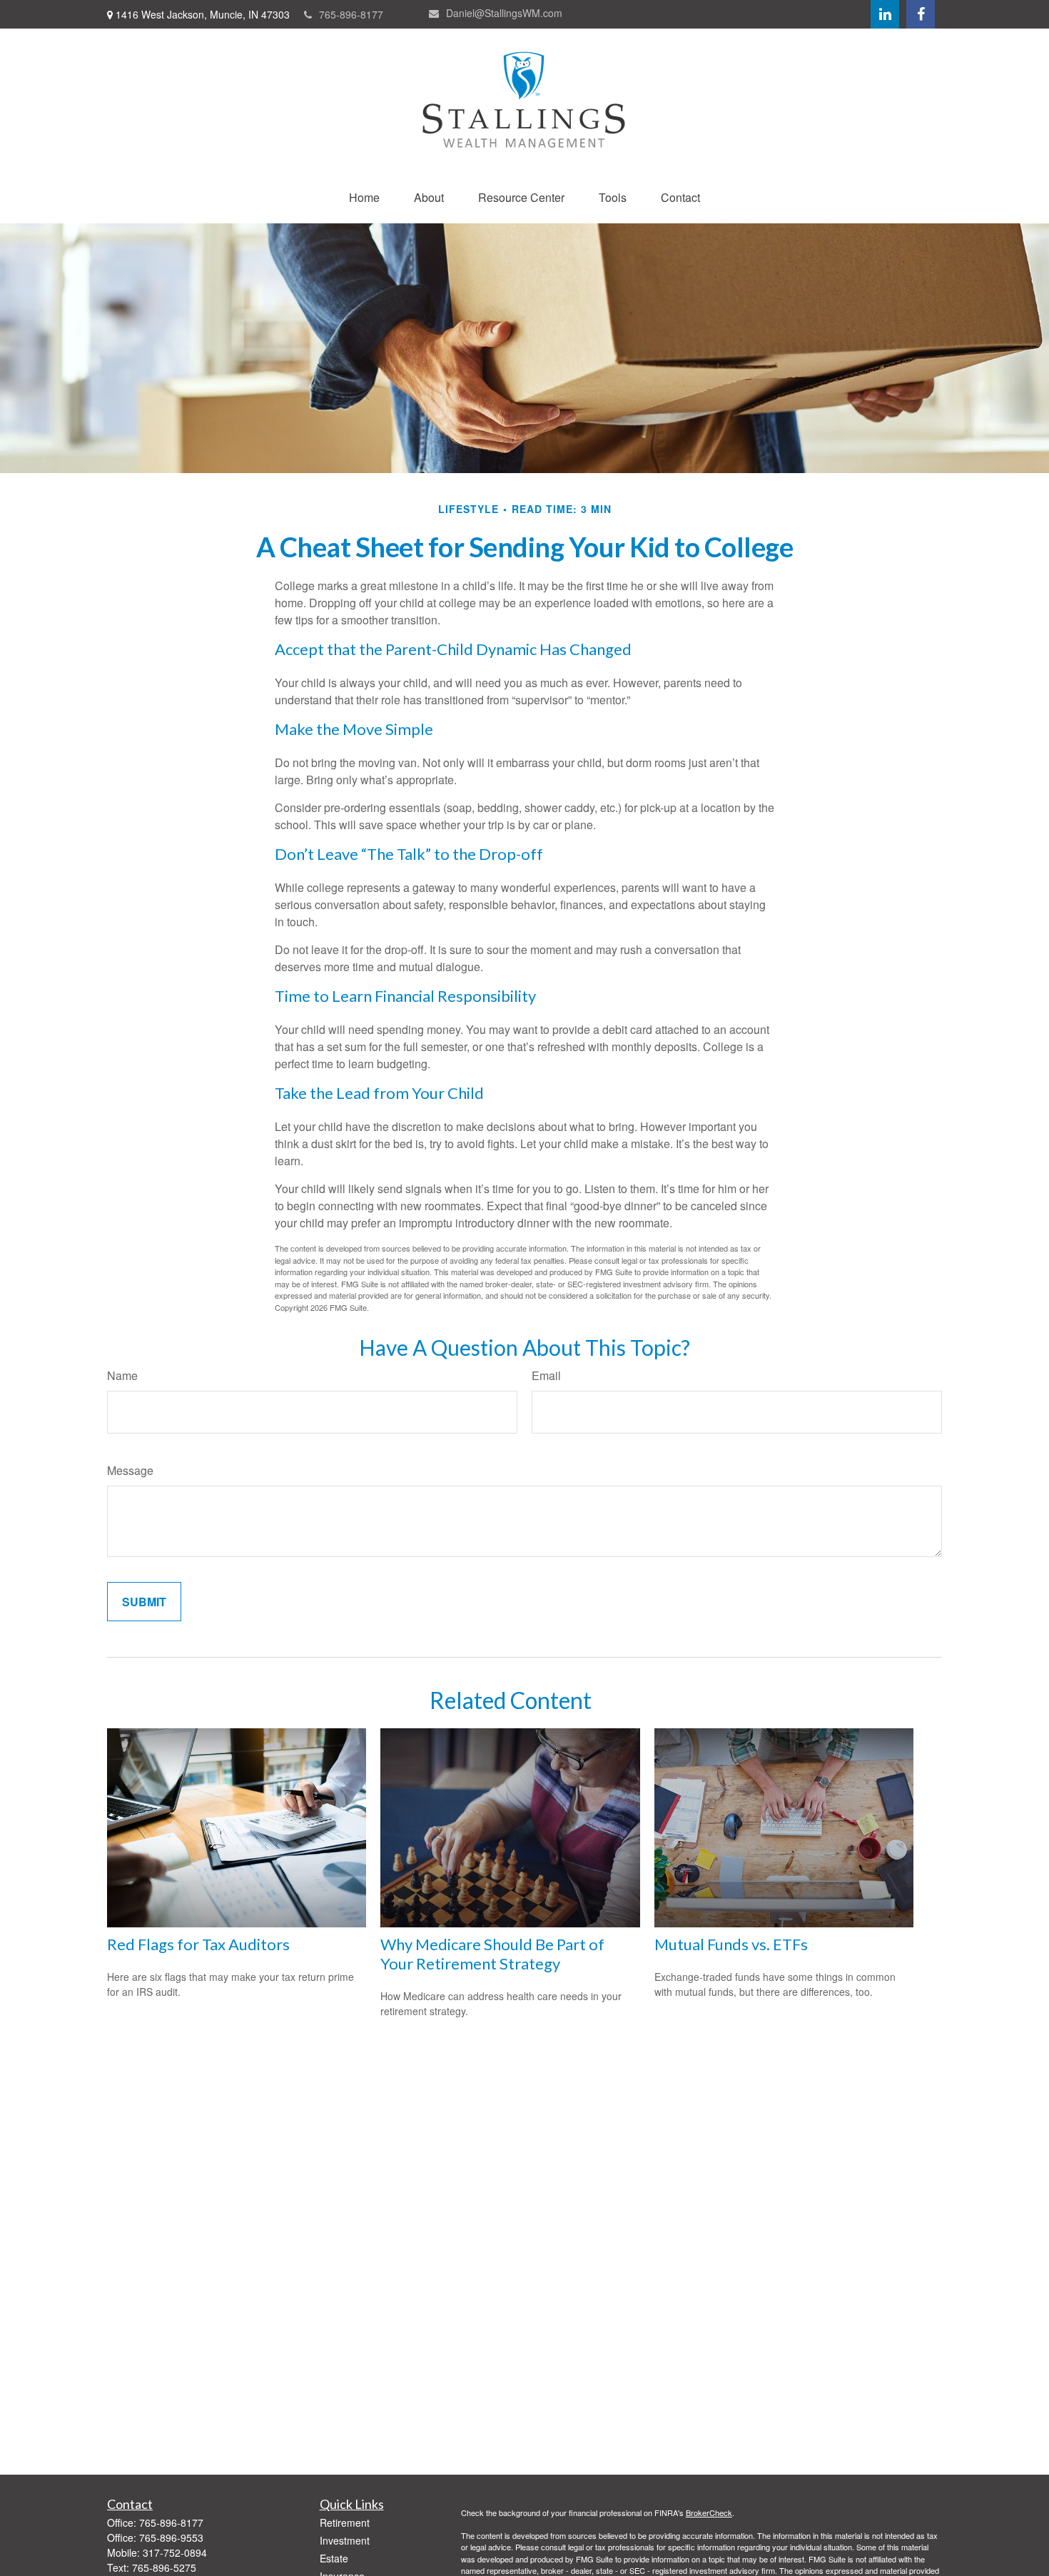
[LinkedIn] (885, 14)
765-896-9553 (171, 2537)
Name (122, 1375)
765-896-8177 (351, 14)
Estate (334, 2558)
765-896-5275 (164, 2567)
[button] (364, 197)
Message (130, 1470)
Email (546, 1375)
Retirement (345, 2522)
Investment (345, 2540)
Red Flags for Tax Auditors (198, 1944)
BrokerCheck (709, 2512)
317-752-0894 (175, 2552)
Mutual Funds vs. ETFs (731, 1944)
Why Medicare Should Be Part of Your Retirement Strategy (492, 1954)
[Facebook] (921, 14)
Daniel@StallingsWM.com (504, 13)
